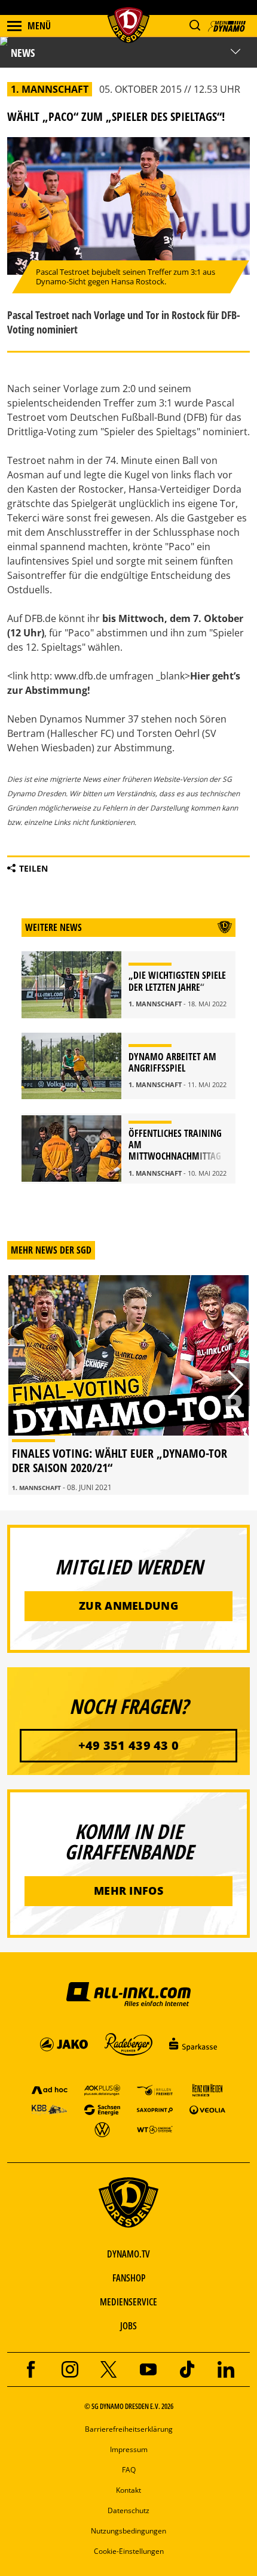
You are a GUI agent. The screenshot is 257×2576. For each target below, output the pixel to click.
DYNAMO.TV (128, 2254)
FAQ (129, 2470)
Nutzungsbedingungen (128, 2531)
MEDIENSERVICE (128, 2302)
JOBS (128, 2326)
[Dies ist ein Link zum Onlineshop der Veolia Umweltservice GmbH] (207, 2109)
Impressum (129, 2449)
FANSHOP (129, 2278)
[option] (128, 1385)
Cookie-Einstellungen (129, 2551)
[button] (195, 25)
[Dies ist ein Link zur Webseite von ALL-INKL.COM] (128, 1994)
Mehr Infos (128, 1891)
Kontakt (128, 2490)
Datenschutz (128, 2510)
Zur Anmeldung (128, 1606)
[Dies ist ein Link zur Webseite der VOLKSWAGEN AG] (102, 2129)
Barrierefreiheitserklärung (129, 2429)
